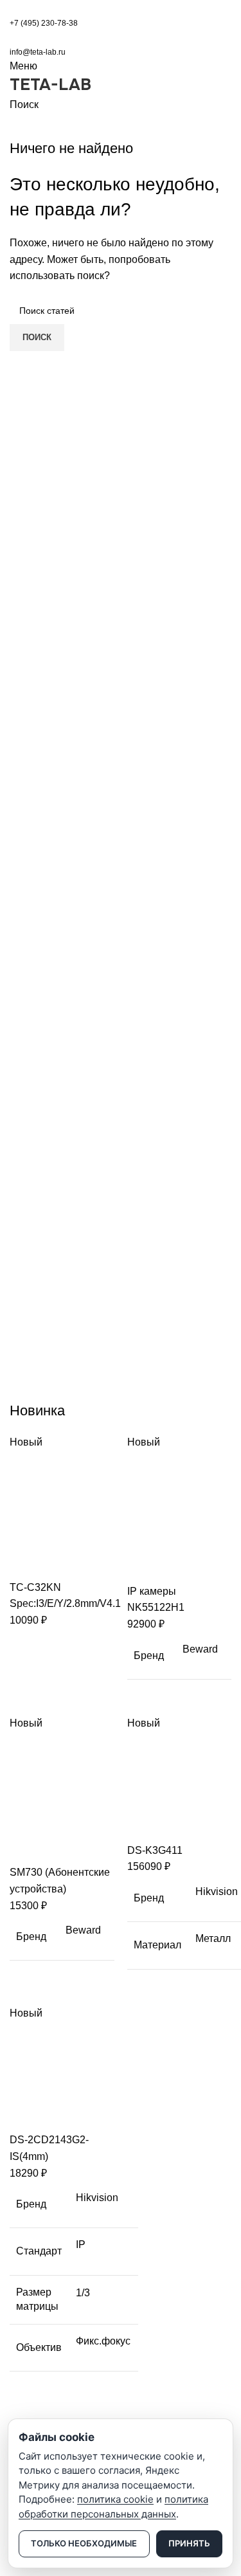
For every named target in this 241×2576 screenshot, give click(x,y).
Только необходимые (84, 2543)
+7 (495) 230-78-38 (44, 23)
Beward (200, 1649)
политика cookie (115, 2499)
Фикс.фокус (103, 2341)
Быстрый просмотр (60, 1563)
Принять (189, 2543)
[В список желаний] (95, 1563)
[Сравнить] (26, 1563)
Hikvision (217, 1891)
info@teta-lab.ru (38, 52)
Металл (213, 1938)
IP (81, 2245)
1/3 (83, 2293)
